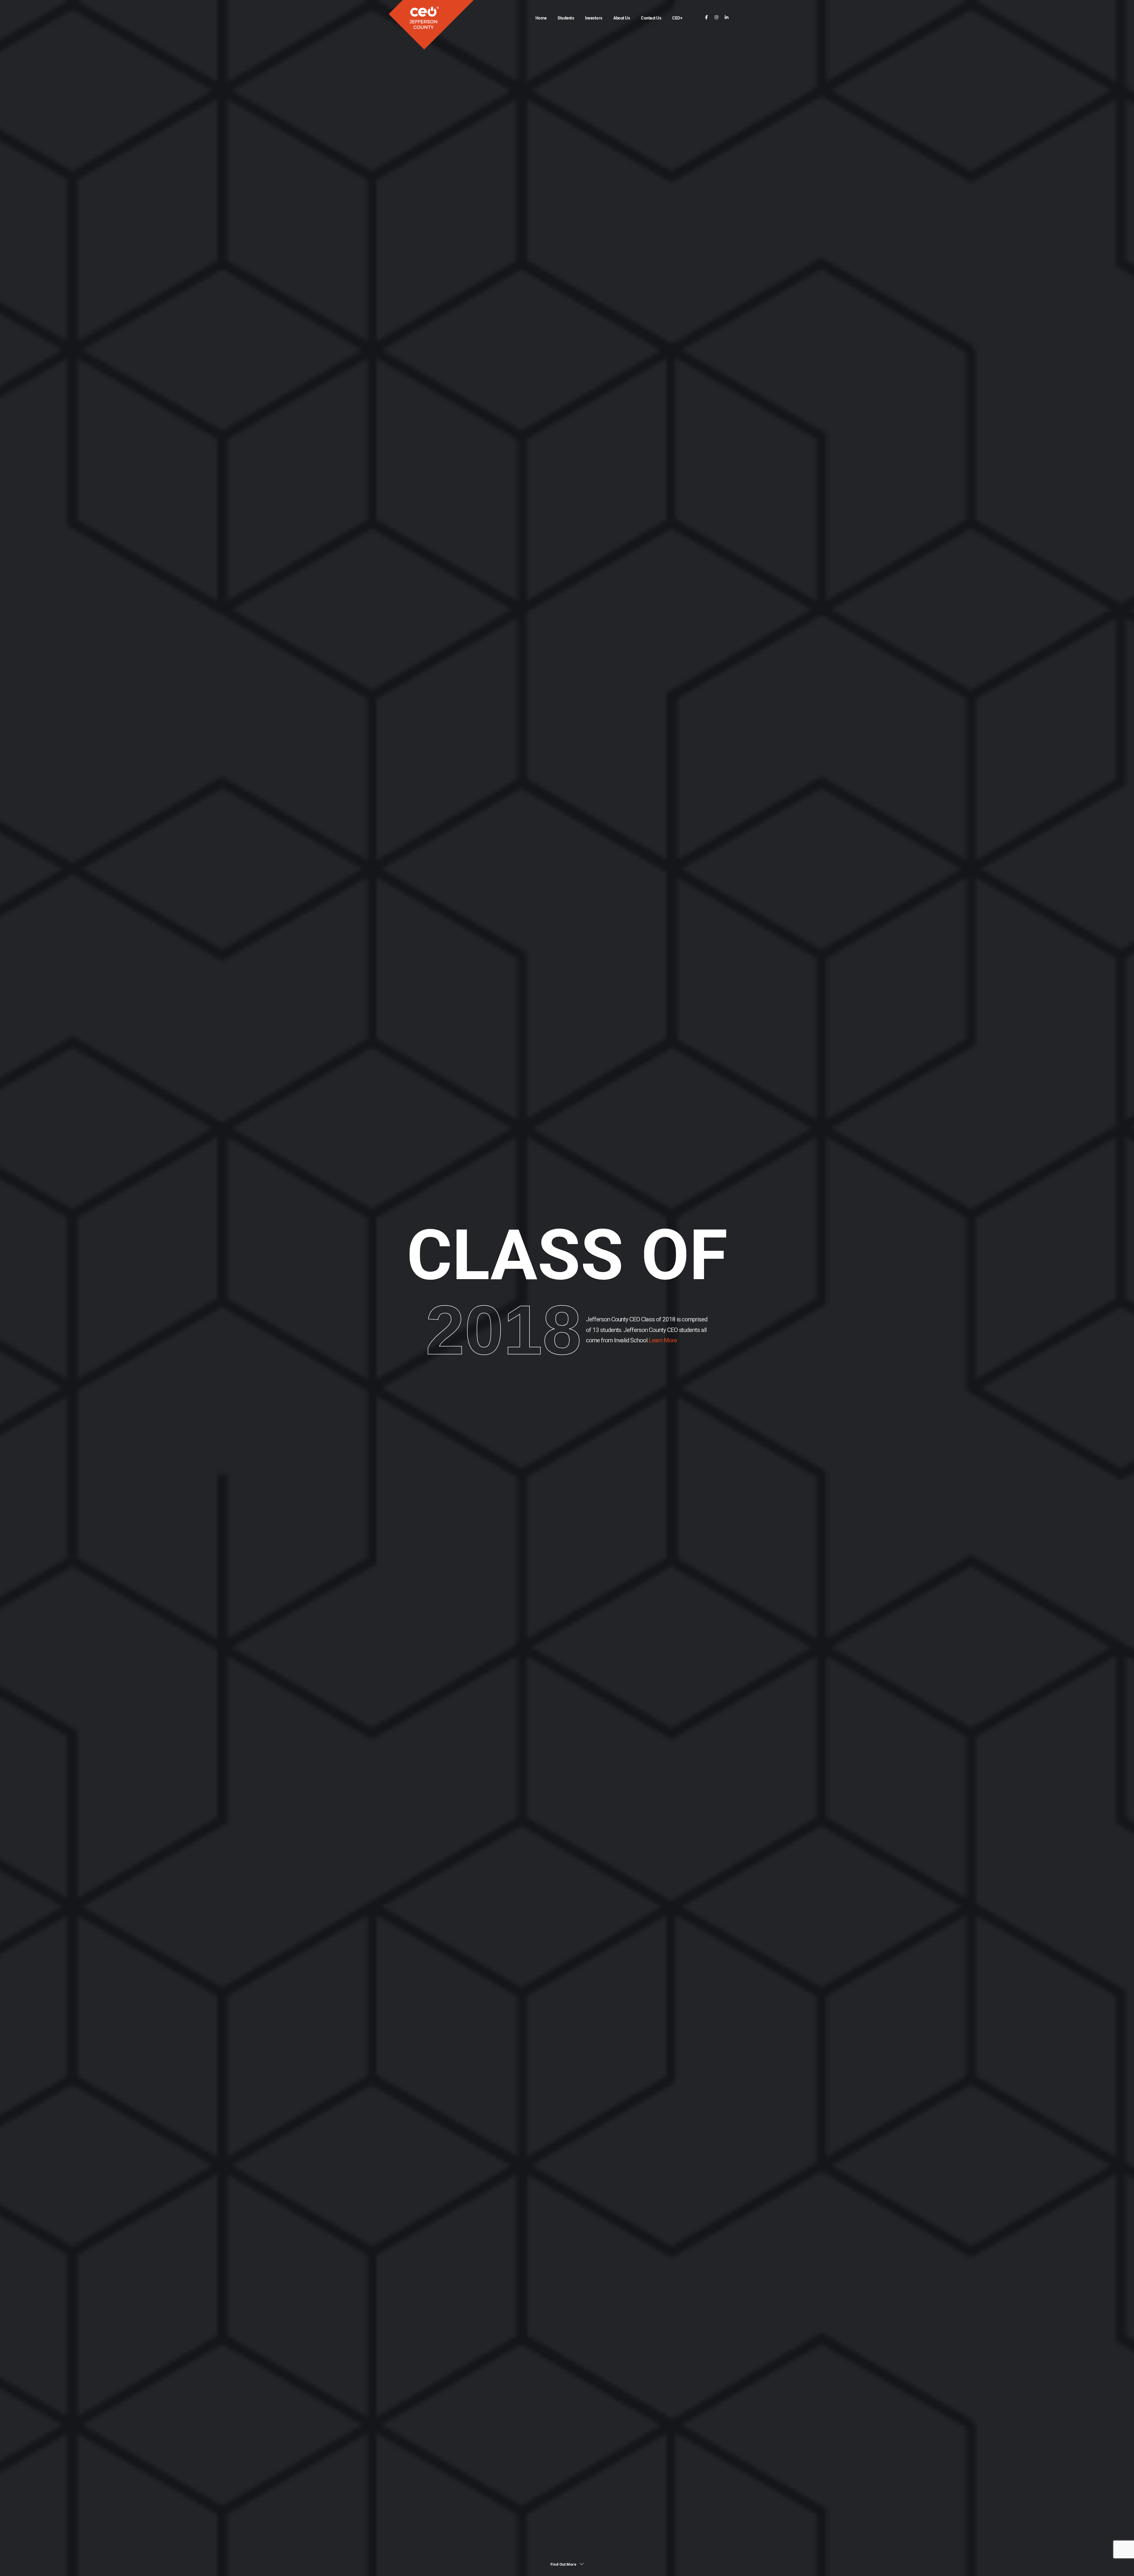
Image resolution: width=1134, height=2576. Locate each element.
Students (566, 18)
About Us (622, 18)
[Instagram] (717, 18)
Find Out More (564, 2564)
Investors (594, 18)
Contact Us (651, 18)
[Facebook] (707, 18)
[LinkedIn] (727, 18)
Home (541, 18)
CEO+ (677, 18)
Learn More (662, 1340)
